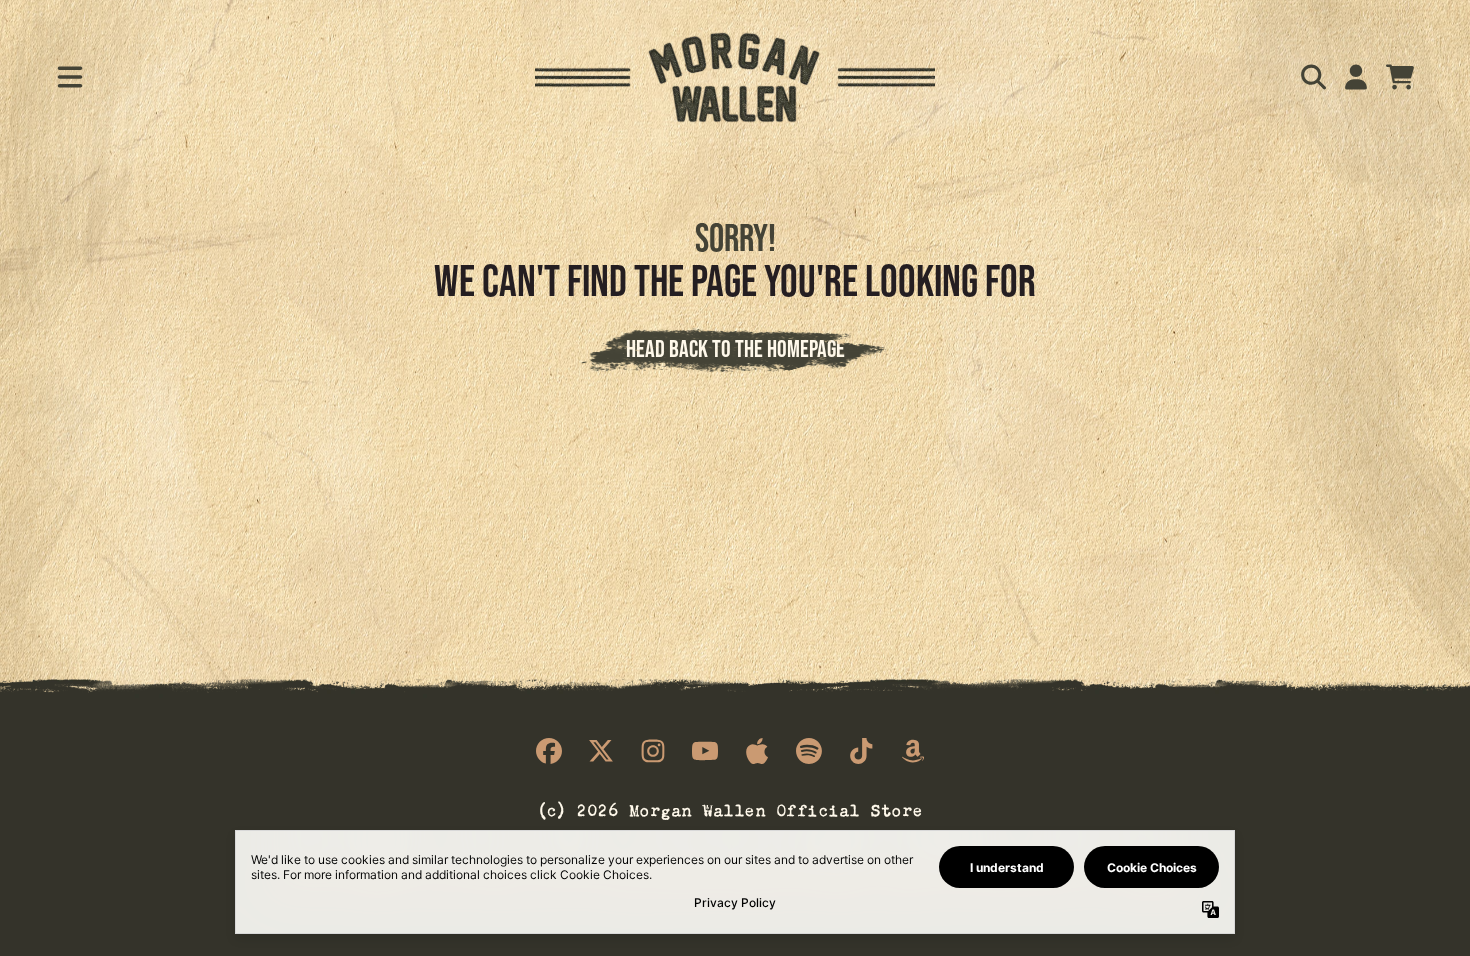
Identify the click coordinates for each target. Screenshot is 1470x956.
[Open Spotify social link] (809, 751)
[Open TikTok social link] (861, 751)
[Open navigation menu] (70, 77)
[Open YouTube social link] (705, 751)
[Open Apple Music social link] (757, 751)
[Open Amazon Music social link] (913, 751)
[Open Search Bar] (1312, 77)
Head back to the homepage (735, 348)
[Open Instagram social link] (653, 751)
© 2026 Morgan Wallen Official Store (731, 808)
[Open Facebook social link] (549, 751)
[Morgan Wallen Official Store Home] (735, 77)
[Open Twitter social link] (601, 751)
